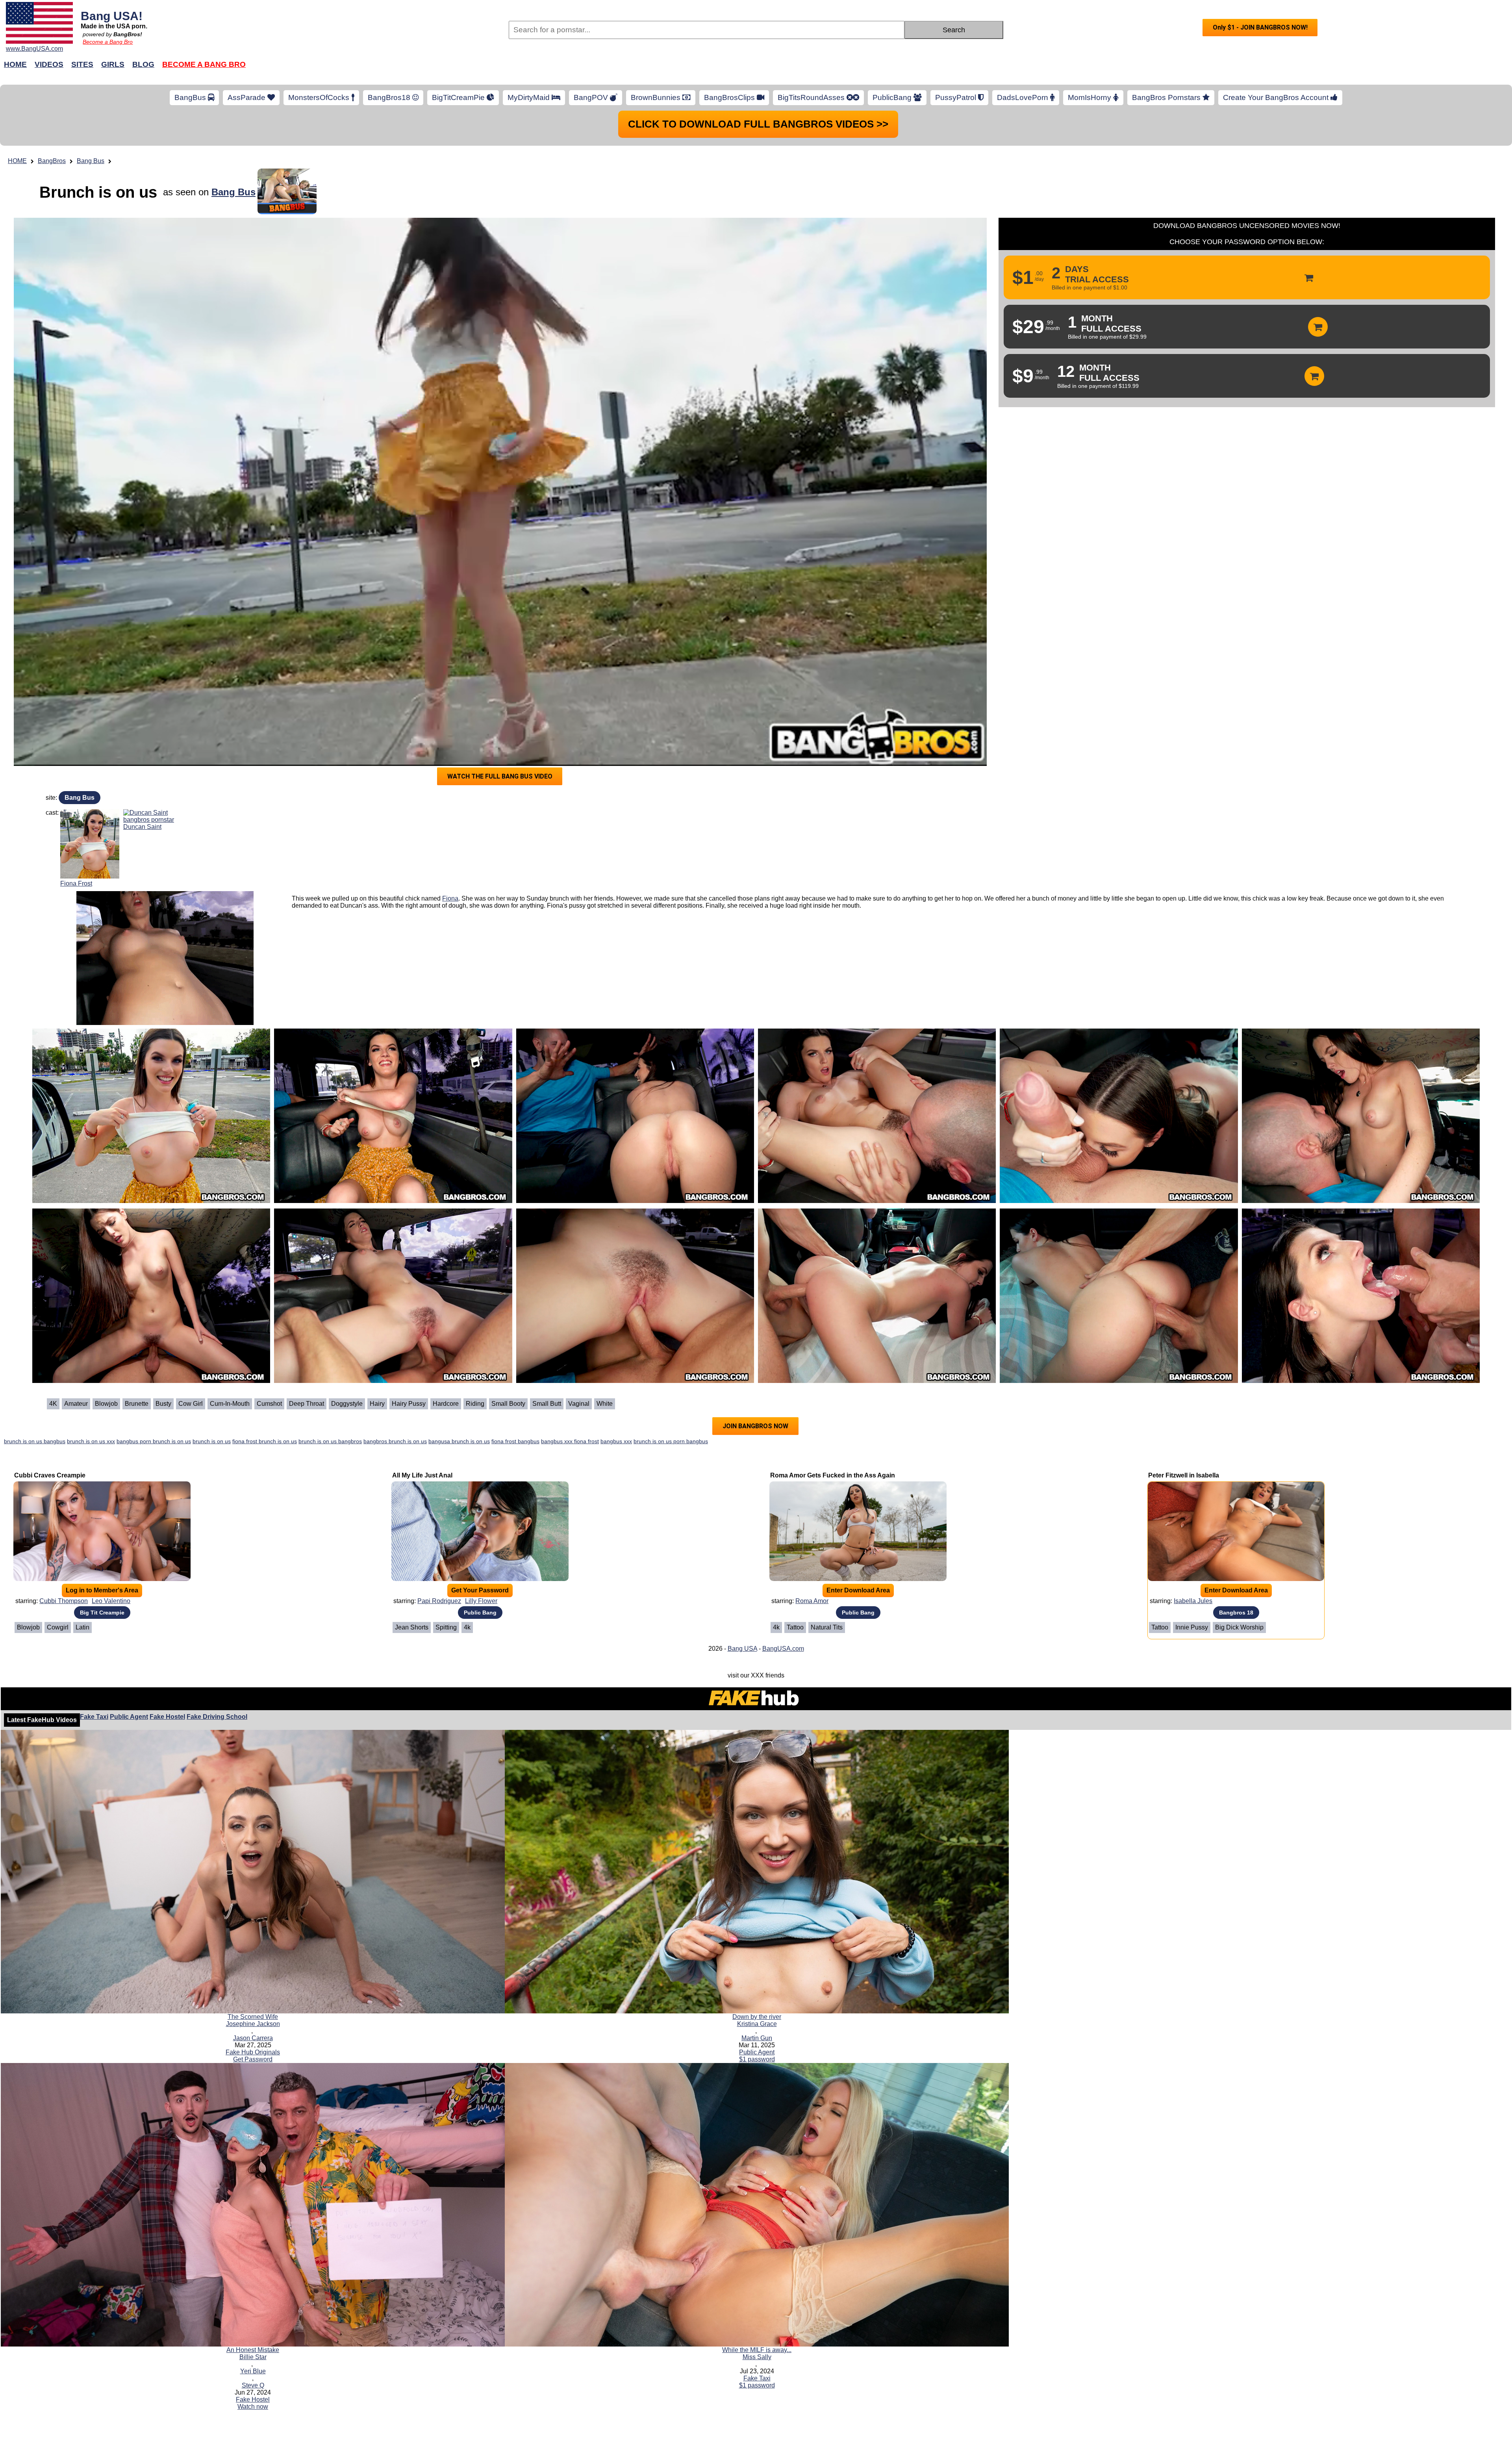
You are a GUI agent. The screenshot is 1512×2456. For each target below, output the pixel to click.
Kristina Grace (757, 2024)
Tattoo (795, 1627)
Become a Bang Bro (108, 42)
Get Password (253, 2059)
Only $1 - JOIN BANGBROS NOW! (1260, 27)
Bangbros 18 (1236, 1613)
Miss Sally (757, 2357)
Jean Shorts (412, 1627)
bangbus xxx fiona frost (570, 1441)
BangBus (191, 97)
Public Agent (129, 1717)
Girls (113, 64)
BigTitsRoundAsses (812, 97)
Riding (475, 1404)
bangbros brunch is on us (395, 1441)
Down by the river (757, 2017)
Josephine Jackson (253, 2024)
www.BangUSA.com (34, 49)
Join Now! (881, 68)
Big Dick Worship (1239, 1627)
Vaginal (579, 1404)
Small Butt (547, 1404)
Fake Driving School (217, 1717)
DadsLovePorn (1024, 97)
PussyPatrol (957, 97)
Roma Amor (812, 1601)
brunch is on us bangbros (330, 1441)
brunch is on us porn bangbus (671, 1441)
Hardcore (446, 1404)
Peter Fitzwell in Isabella (1184, 1475)
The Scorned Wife (253, 2017)
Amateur (76, 1404)
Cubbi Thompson (64, 1601)
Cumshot (269, 1404)
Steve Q (253, 2385)
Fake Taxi (94, 1717)
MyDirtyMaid (530, 97)
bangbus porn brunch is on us (154, 1441)
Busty (163, 1404)
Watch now (253, 2407)
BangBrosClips (730, 97)
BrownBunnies (657, 97)
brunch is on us (212, 1441)
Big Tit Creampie (102, 1613)
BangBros (52, 161)
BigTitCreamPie (459, 97)
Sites (82, 64)
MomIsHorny (1090, 97)
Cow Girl (191, 1404)
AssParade (247, 97)
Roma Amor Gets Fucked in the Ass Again (833, 1475)
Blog (143, 64)
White (605, 1404)
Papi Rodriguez (439, 1601)
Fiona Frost (76, 883)
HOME (17, 161)
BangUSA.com (783, 1649)
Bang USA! (112, 16)
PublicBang (893, 97)
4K (53, 1404)
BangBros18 (390, 97)
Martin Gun (757, 2038)
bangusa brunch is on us (459, 1441)
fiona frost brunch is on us (265, 1441)
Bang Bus (91, 161)
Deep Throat (307, 1404)
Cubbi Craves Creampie (50, 1475)
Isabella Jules (1193, 1601)
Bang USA (742, 1649)
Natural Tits (827, 1627)
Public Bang (480, 1613)
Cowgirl (58, 1627)
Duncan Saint (142, 827)
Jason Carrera (253, 2038)
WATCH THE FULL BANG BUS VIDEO (500, 776)
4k (467, 1627)
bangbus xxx (616, 1441)
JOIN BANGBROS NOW (755, 1426)
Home (15, 64)
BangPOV (592, 97)
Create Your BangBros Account (1277, 97)
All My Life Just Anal (422, 1475)
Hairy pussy (409, 1404)
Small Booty (508, 1404)
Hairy (377, 1404)
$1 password (757, 2059)
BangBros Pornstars (1167, 97)
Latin (82, 1627)
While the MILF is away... (757, 2350)
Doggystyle (347, 1404)
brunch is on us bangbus (35, 1441)
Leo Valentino (111, 1601)
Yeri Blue (253, 2371)
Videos (49, 64)
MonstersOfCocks (320, 97)
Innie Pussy (1192, 1627)
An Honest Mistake (253, 2350)
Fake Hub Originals (253, 2052)
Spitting (446, 1627)
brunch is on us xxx (91, 1441)
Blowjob (106, 1404)
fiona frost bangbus (515, 1441)
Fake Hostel (167, 1717)
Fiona (450, 898)
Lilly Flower (481, 1601)
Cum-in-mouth (230, 1404)
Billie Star (253, 2357)
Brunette (137, 1404)
